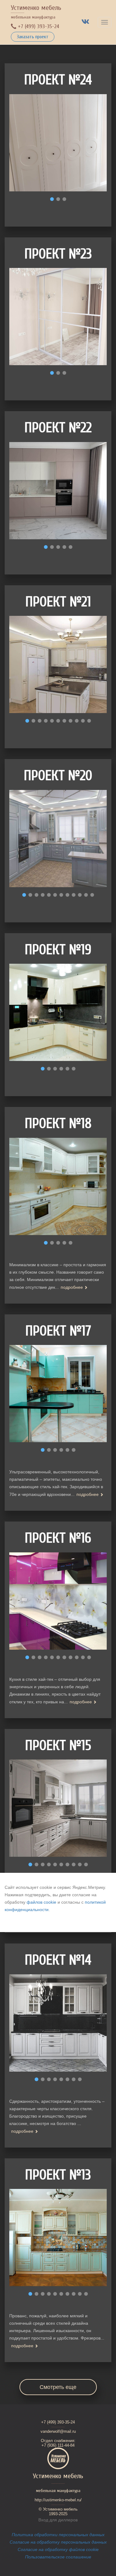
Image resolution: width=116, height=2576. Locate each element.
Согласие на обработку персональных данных (58, 2542)
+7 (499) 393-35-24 (38, 26)
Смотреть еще (58, 2387)
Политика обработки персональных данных (58, 2535)
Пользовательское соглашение (58, 2557)
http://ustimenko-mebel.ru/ (58, 2500)
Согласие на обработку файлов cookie (58, 2549)
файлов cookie (41, 1902)
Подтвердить (20, 1922)
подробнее (72, 1287)
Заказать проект (33, 37)
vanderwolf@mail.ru (58, 2431)
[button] (52, 199)
